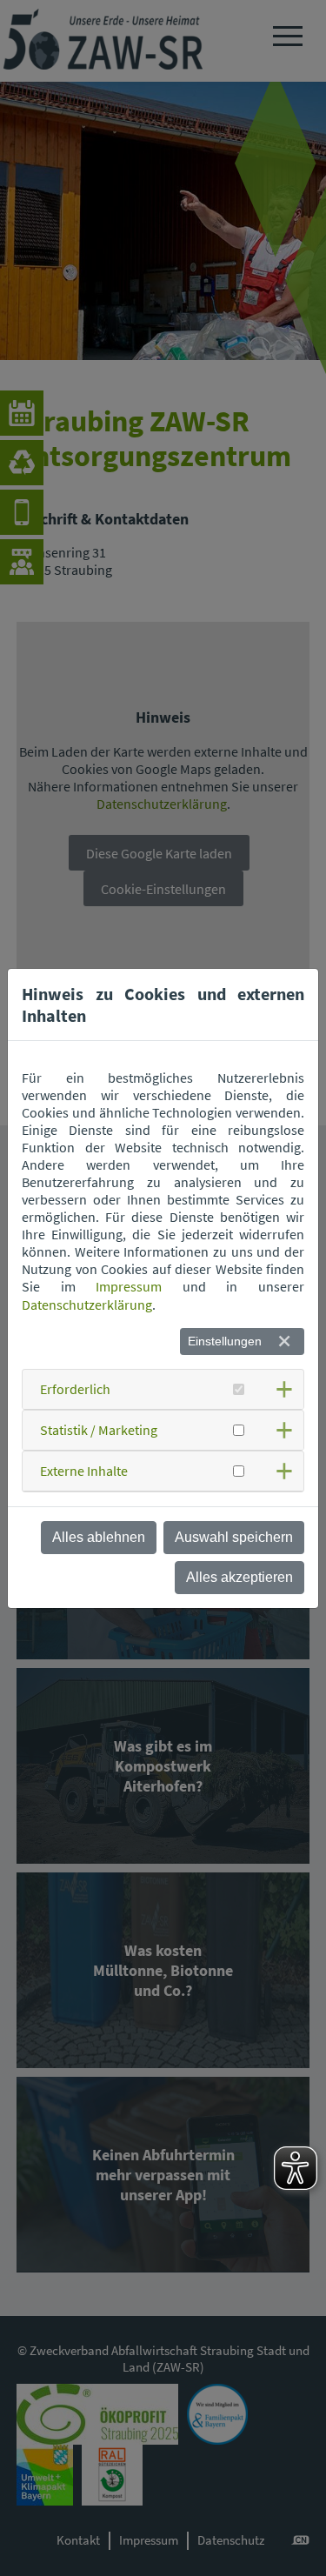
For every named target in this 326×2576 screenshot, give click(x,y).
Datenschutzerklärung (87, 1305)
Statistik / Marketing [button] (99, 1430)
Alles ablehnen (99, 1537)
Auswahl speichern (234, 1537)
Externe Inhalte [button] (84, 1471)
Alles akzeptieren (240, 1577)
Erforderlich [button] (75, 1389)
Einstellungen (225, 1341)
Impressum (129, 1286)
